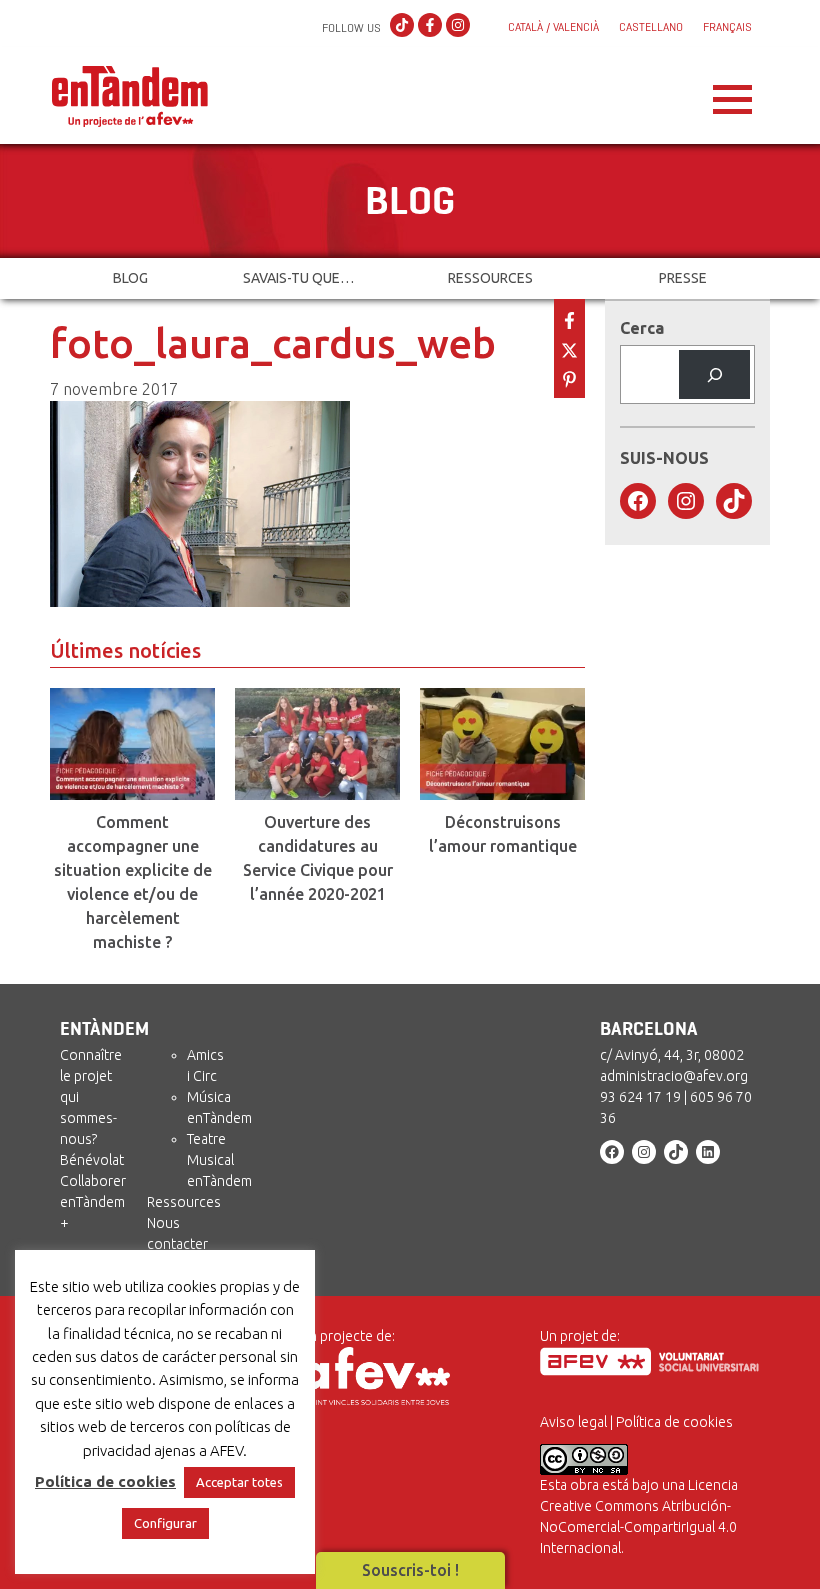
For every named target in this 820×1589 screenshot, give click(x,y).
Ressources (490, 278)
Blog (130, 278)
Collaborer (93, 1181)
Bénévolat (92, 1160)
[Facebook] (430, 26)
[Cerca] (714, 374)
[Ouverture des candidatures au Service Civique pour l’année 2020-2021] (317, 744)
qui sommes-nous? (88, 1118)
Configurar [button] (165, 1523)
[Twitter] (569, 348)
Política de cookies (674, 1422)
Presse (683, 278)
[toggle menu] (732, 94)
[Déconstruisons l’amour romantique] (502, 744)
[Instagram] (458, 26)
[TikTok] (402, 26)
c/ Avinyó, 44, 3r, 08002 (672, 1055)
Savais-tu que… (298, 278)
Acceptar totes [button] (239, 1482)
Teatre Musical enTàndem (219, 1160)
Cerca (642, 328)
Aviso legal (573, 1422)
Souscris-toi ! (410, 1570)
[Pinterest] (569, 377)
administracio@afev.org (674, 1076)
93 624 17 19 (640, 1097)
